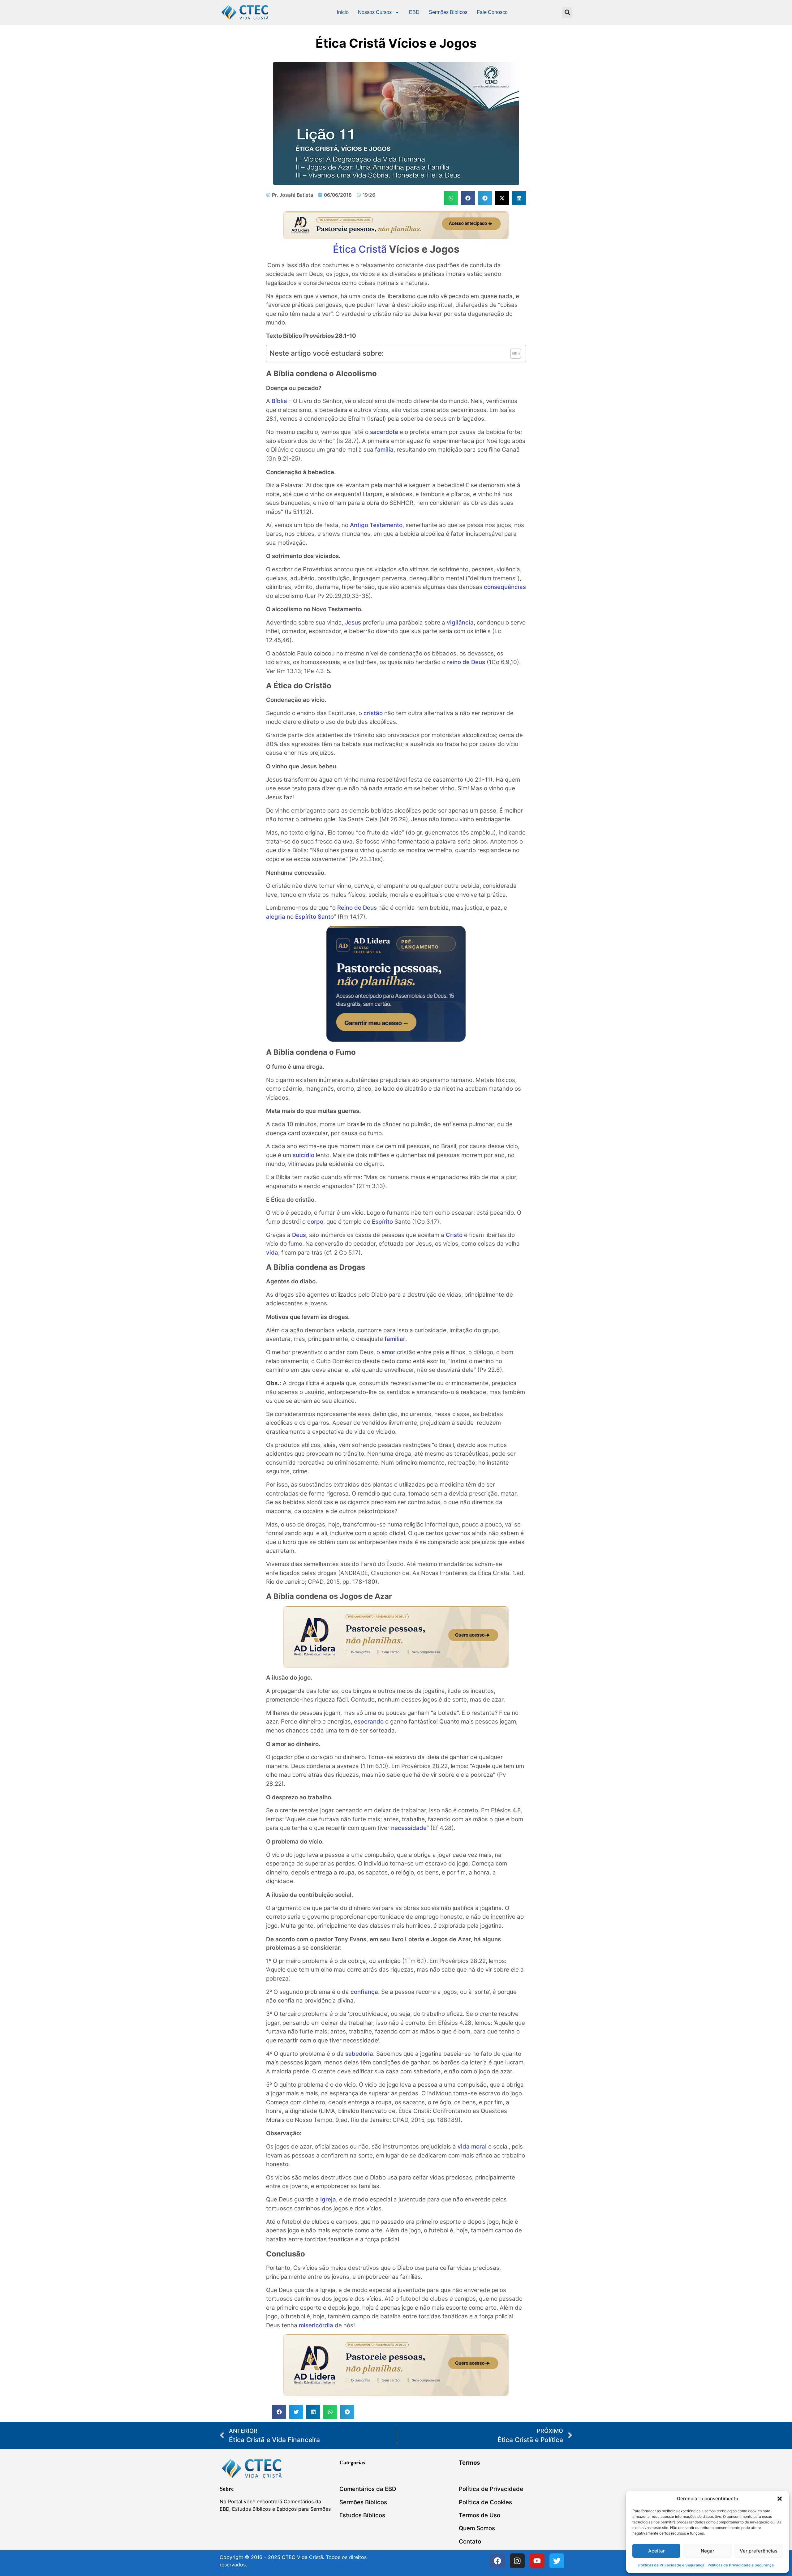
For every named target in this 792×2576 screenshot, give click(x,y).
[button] (780, 2499)
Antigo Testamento (376, 525)
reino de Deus (466, 662)
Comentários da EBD (368, 2489)
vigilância (460, 623)
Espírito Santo (314, 917)
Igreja (328, 2199)
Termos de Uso (480, 2515)
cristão (373, 713)
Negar (708, 2551)
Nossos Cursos (375, 12)
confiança (364, 1992)
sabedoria (359, 2054)
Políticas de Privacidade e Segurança (671, 2565)
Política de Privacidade (491, 2489)
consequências (505, 587)
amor (388, 1352)
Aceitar (656, 2551)
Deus (299, 1235)
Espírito (382, 1222)
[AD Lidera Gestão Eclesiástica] (396, 237)
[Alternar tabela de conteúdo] (512, 354)
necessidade (409, 1828)
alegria (276, 917)
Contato (470, 2542)
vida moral (472, 2147)
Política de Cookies (485, 2502)
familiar (395, 1339)
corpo (315, 1222)
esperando (369, 1722)
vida (272, 1253)
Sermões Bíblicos (448, 12)
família (384, 450)
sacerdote (384, 432)
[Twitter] (557, 2561)
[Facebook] (497, 2561)
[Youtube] (537, 2561)
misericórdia (316, 2325)
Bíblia (279, 401)
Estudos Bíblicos (362, 2515)
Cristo (454, 1235)
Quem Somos (477, 2528)
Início (343, 12)
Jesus (353, 623)
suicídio (303, 1155)
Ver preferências (759, 2551)
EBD (414, 12)
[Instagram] (517, 2561)
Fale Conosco (492, 12)
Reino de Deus (357, 908)
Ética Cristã (360, 249)
